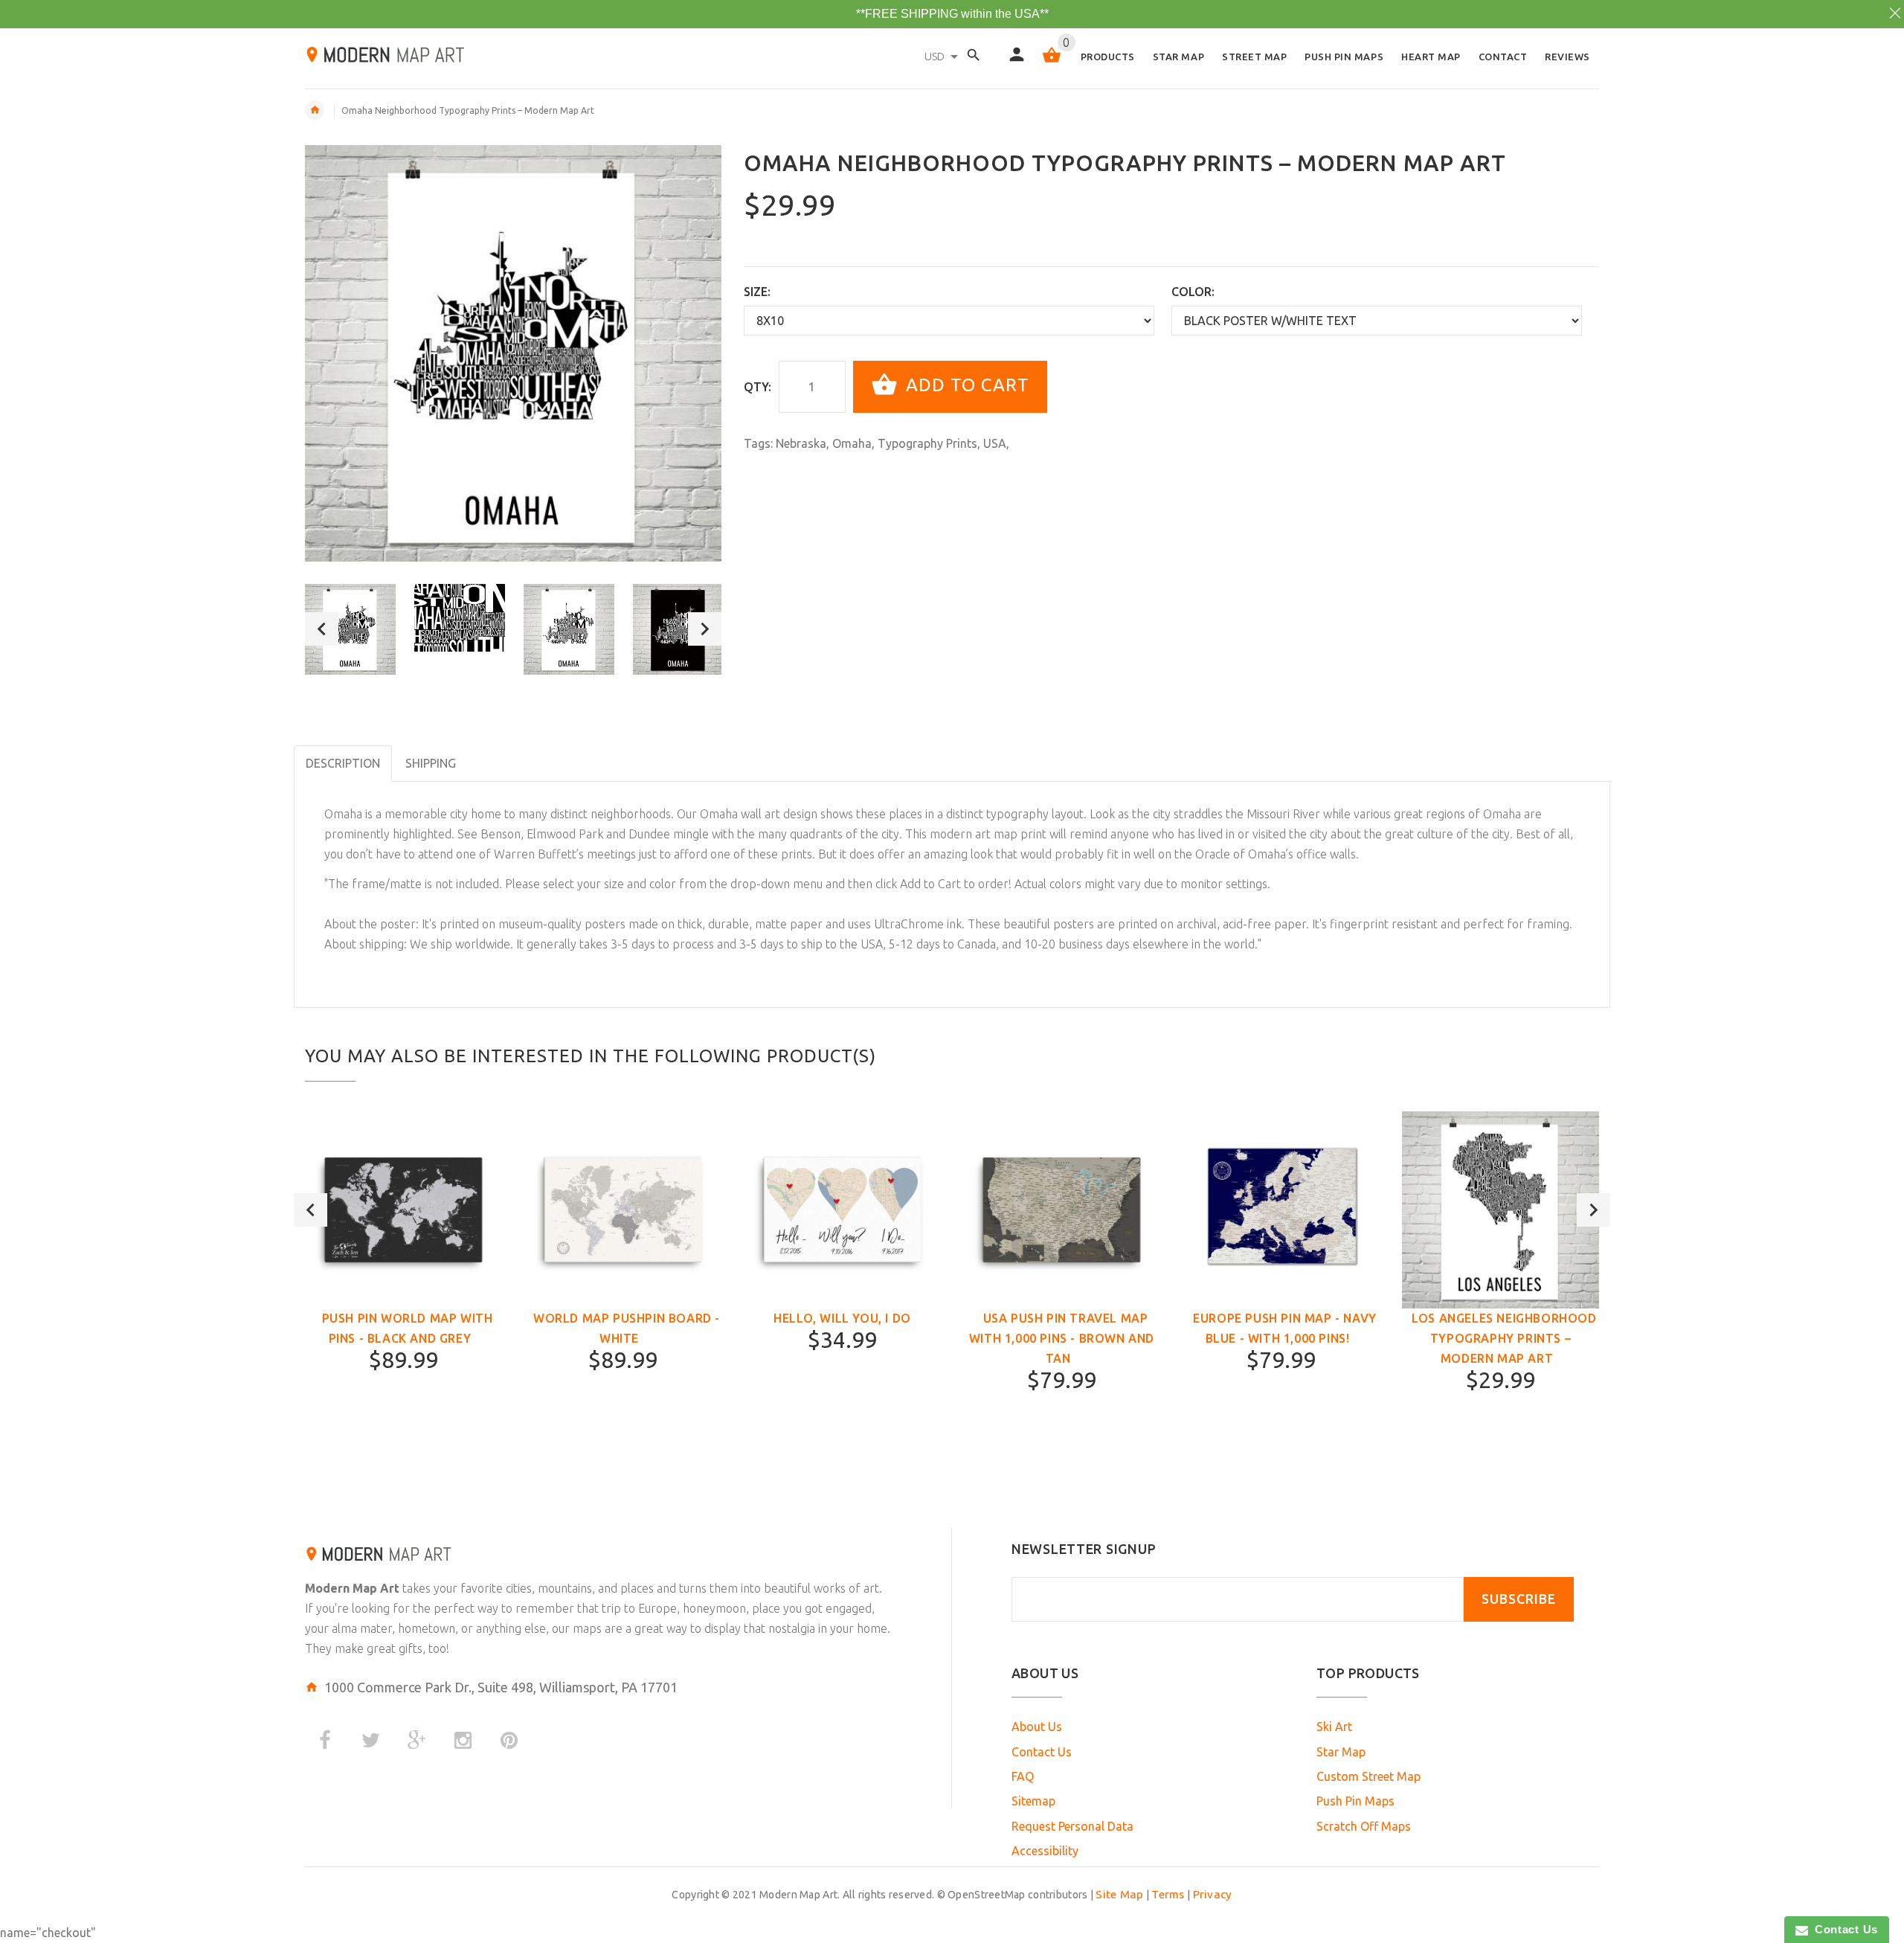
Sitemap (1033, 1801)
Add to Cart (965, 385)
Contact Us (1042, 1752)
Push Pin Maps (1355, 1801)
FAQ (1023, 1776)
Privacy (1213, 1894)
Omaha (852, 443)
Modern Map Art (352, 1588)
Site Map (1119, 1894)
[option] (350, 629)
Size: (757, 292)
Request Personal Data (1072, 1826)
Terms (1168, 1894)
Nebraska (801, 443)
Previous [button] (322, 629)
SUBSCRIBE (1519, 1599)
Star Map (1341, 1752)
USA (995, 443)
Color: (1193, 292)
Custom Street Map (1368, 1776)
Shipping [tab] (431, 763)
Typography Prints (927, 443)
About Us (1037, 1727)
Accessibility (1045, 1851)
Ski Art (1334, 1727)
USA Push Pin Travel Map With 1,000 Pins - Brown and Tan (1062, 1338)
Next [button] (705, 629)
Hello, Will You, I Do (842, 1318)
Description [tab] (343, 763)
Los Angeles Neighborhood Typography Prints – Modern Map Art (1504, 1338)
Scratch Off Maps (1364, 1826)
